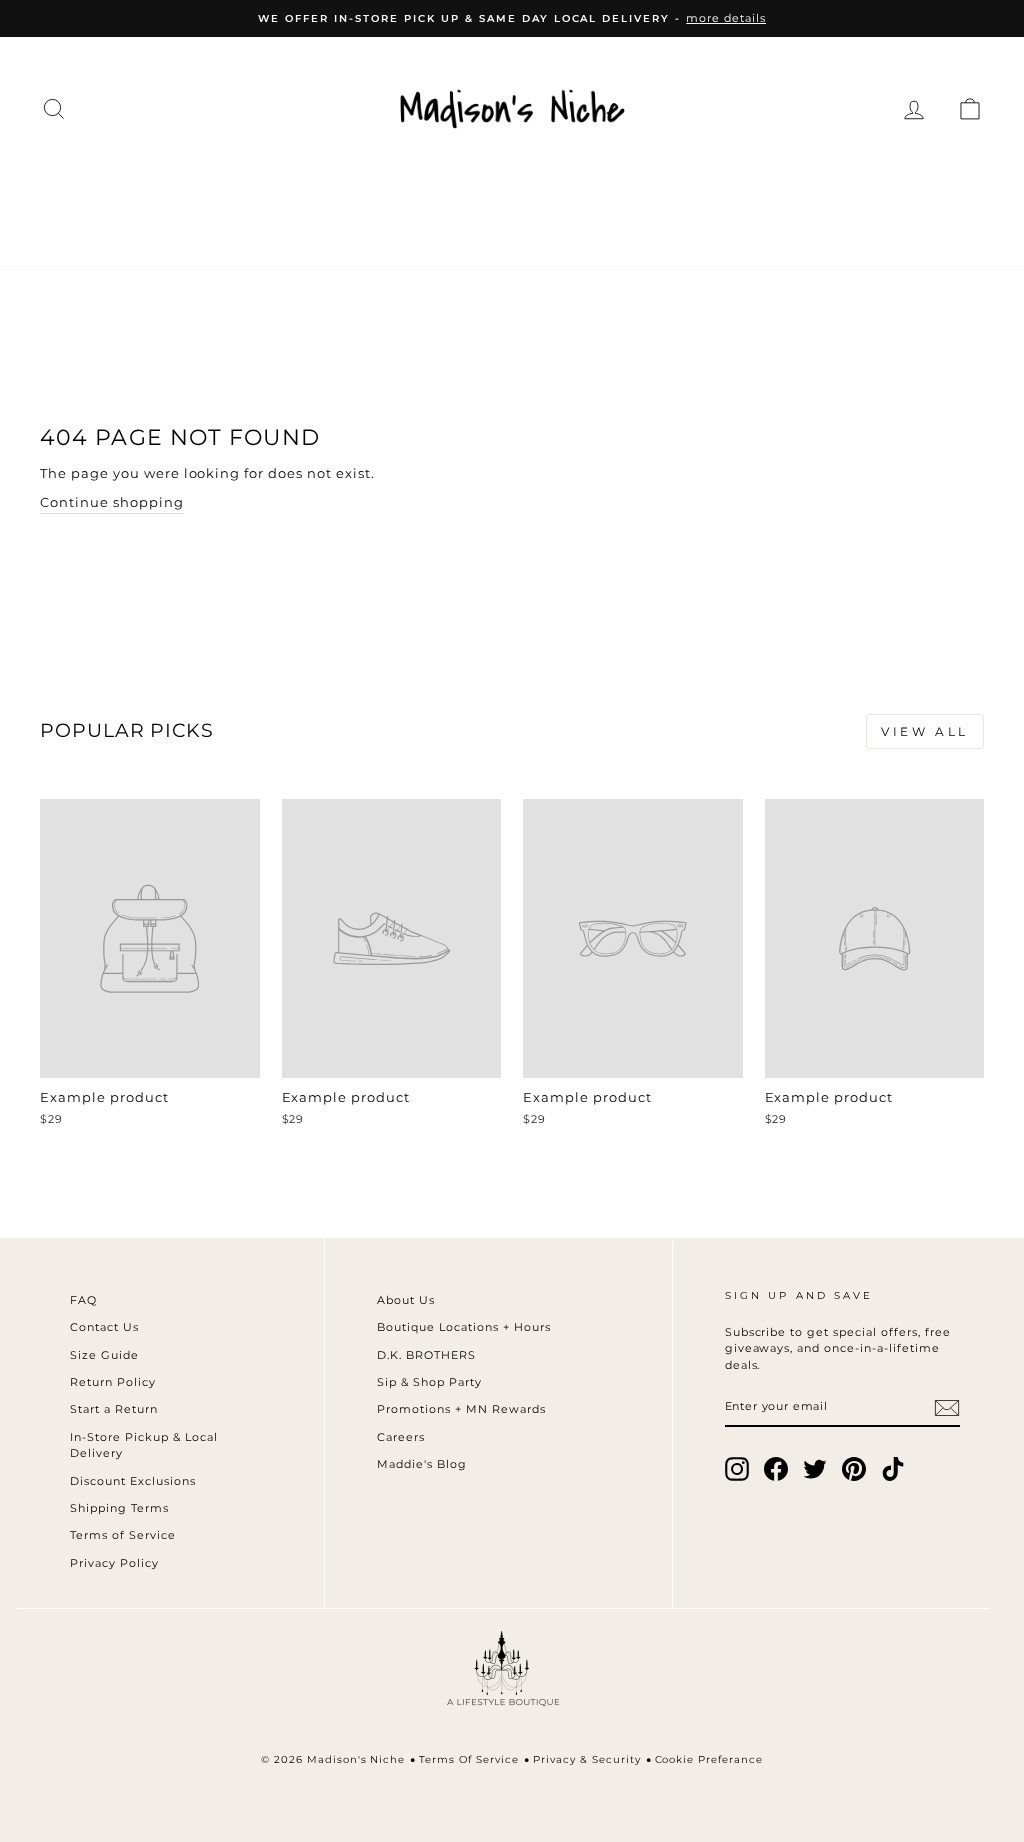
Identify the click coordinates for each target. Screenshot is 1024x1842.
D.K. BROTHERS (426, 1355)
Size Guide (104, 1355)
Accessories (411, 182)
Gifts (472, 224)
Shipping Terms (119, 1508)
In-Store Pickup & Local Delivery (143, 1445)
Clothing (113, 182)
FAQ (83, 1300)
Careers (401, 1437)
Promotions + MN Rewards (461, 1409)
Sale (554, 224)
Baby (936, 182)
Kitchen (724, 182)
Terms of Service (123, 1535)
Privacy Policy (114, 1563)
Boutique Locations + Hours (463, 1327)
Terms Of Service (469, 1759)
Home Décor (580, 182)
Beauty (838, 182)
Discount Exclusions (133, 1481)
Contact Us (104, 1327)
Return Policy (113, 1382)
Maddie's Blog (422, 1464)
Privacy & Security (587, 1759)
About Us (406, 1300)
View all (925, 731)
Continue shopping (112, 502)
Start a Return (114, 1409)
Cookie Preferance (709, 1759)
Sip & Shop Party (429, 1382)
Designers (254, 182)
